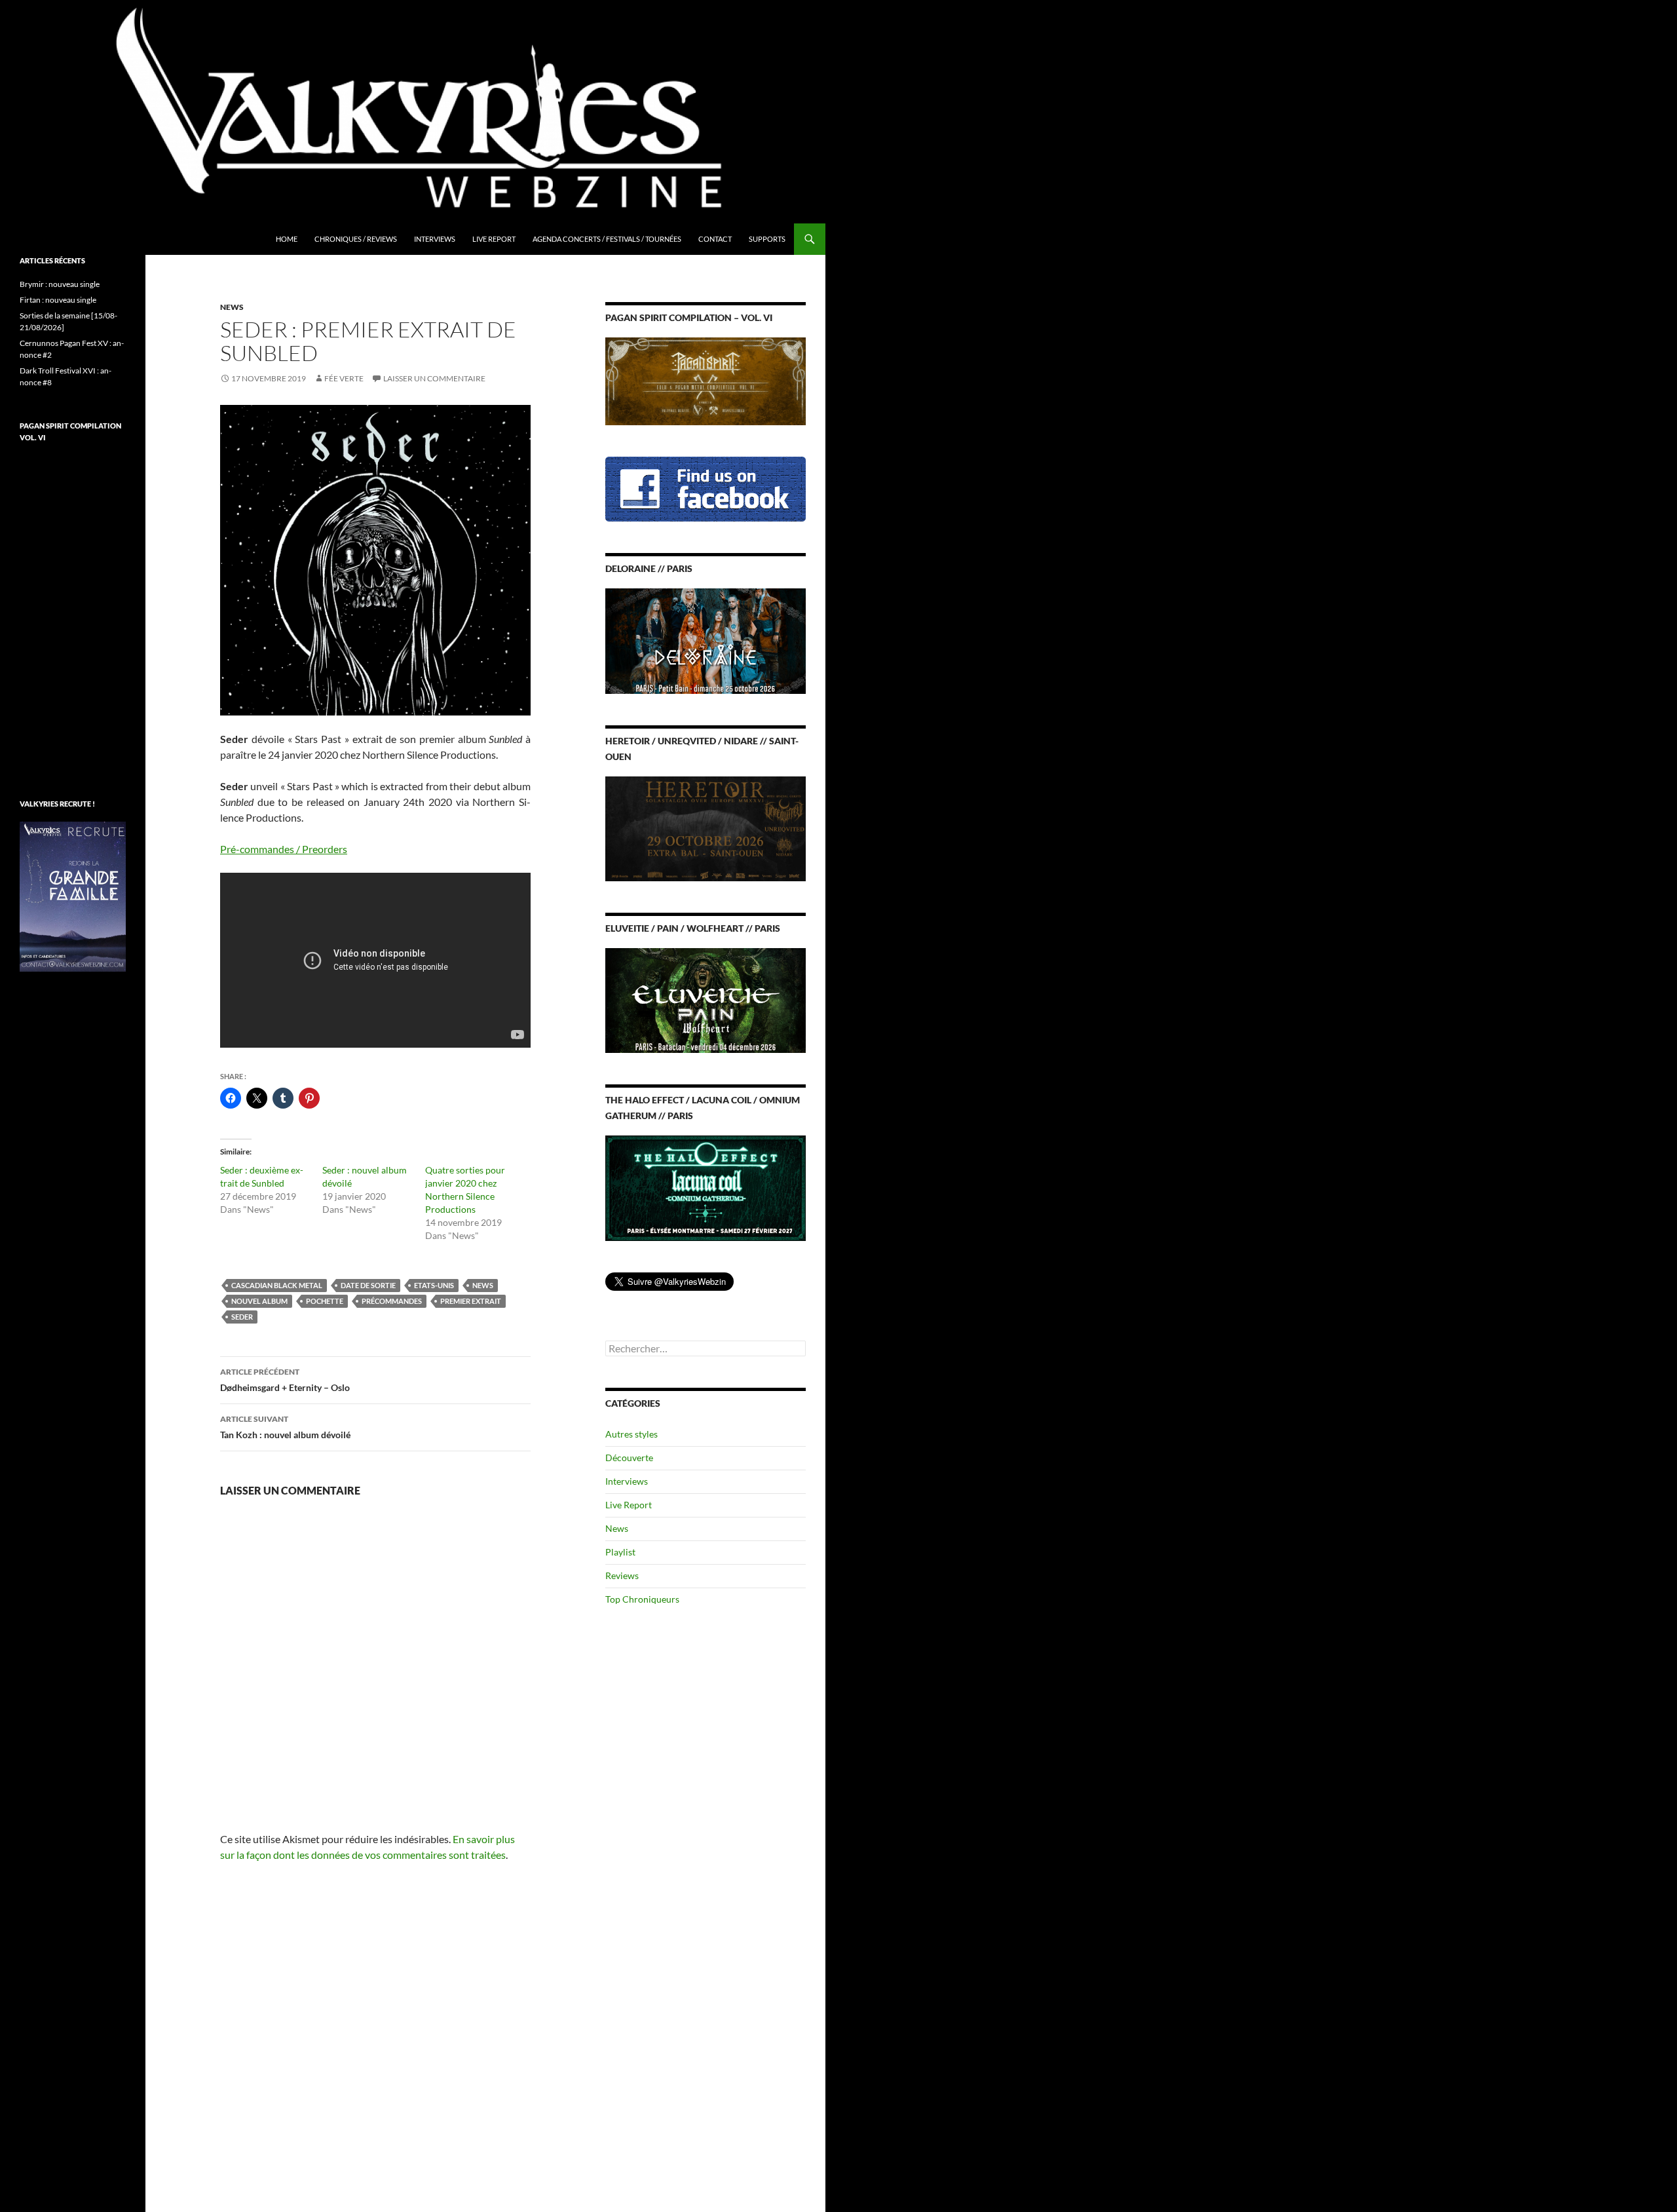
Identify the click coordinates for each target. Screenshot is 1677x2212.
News (232, 307)
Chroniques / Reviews (356, 239)
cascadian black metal (277, 1285)
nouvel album (259, 1301)
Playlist (620, 1552)
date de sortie (368, 1285)
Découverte (629, 1458)
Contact (715, 239)
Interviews (435, 239)
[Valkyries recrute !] (73, 895)
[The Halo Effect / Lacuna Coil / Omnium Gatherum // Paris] (706, 1187)
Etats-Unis (434, 1285)
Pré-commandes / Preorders (284, 849)
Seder (242, 1317)
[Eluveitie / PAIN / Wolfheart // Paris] (706, 1000)
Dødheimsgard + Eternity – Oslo (285, 1380)
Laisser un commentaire (434, 378)
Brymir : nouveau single (60, 284)
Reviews (622, 1575)
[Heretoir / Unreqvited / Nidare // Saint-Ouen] (706, 827)
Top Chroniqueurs (642, 1599)
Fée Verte (344, 378)
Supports (767, 239)
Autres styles (631, 1434)
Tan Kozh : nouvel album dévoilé (285, 1427)
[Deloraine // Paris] (706, 640)
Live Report (494, 239)
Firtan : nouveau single (58, 300)
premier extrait (471, 1301)
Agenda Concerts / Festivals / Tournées (607, 239)
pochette (325, 1301)
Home (287, 239)
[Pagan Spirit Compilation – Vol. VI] (706, 380)
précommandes (392, 1301)
